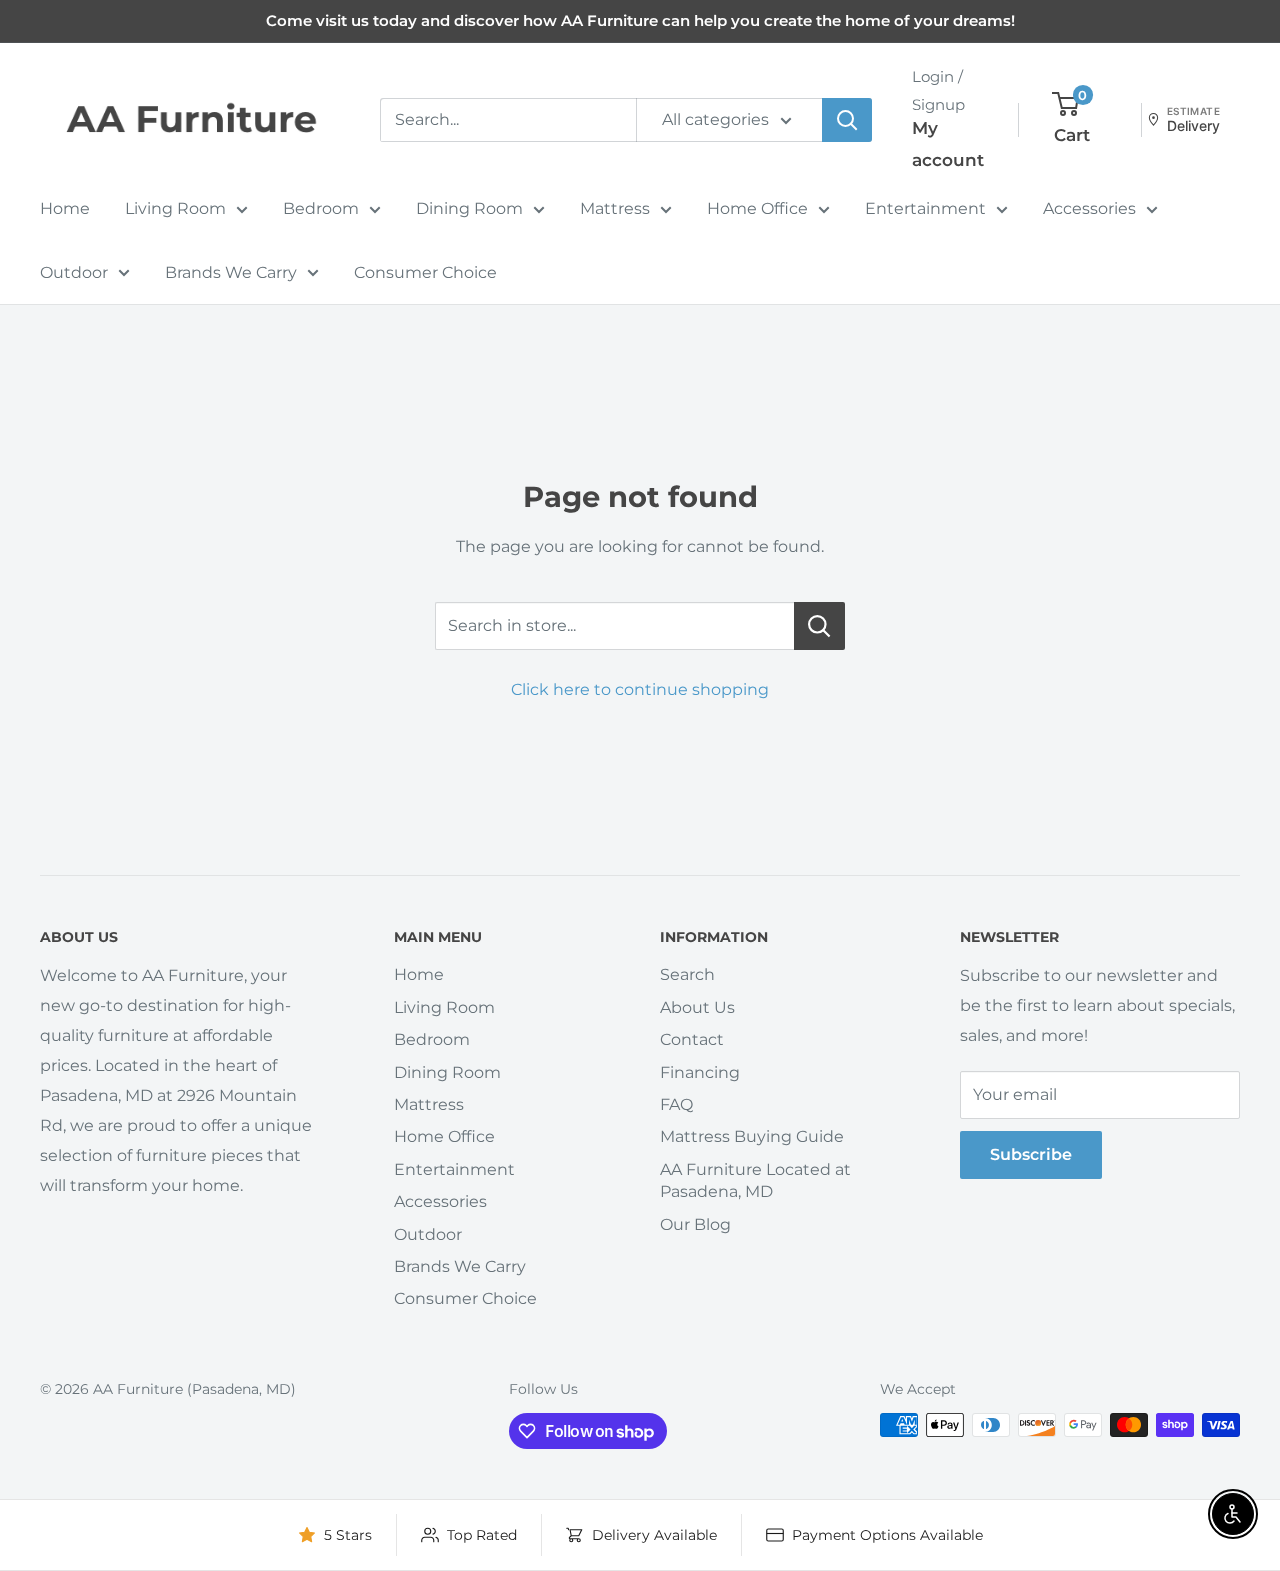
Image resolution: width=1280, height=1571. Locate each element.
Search (687, 974)
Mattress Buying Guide (752, 1136)
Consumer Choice (425, 272)
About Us (697, 1007)
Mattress (615, 208)
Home (65, 208)
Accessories (1089, 208)
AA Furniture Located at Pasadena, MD (755, 1180)
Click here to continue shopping (640, 689)
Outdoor (74, 272)
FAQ (676, 1104)
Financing (700, 1072)
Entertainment (925, 208)
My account (948, 144)
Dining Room (469, 208)
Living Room (175, 208)
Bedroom (321, 208)
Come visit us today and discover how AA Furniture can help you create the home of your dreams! (640, 20)
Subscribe (1031, 1154)
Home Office (757, 208)
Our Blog (695, 1224)
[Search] (847, 120)
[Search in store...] (819, 626)
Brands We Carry (231, 272)
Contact (692, 1039)
